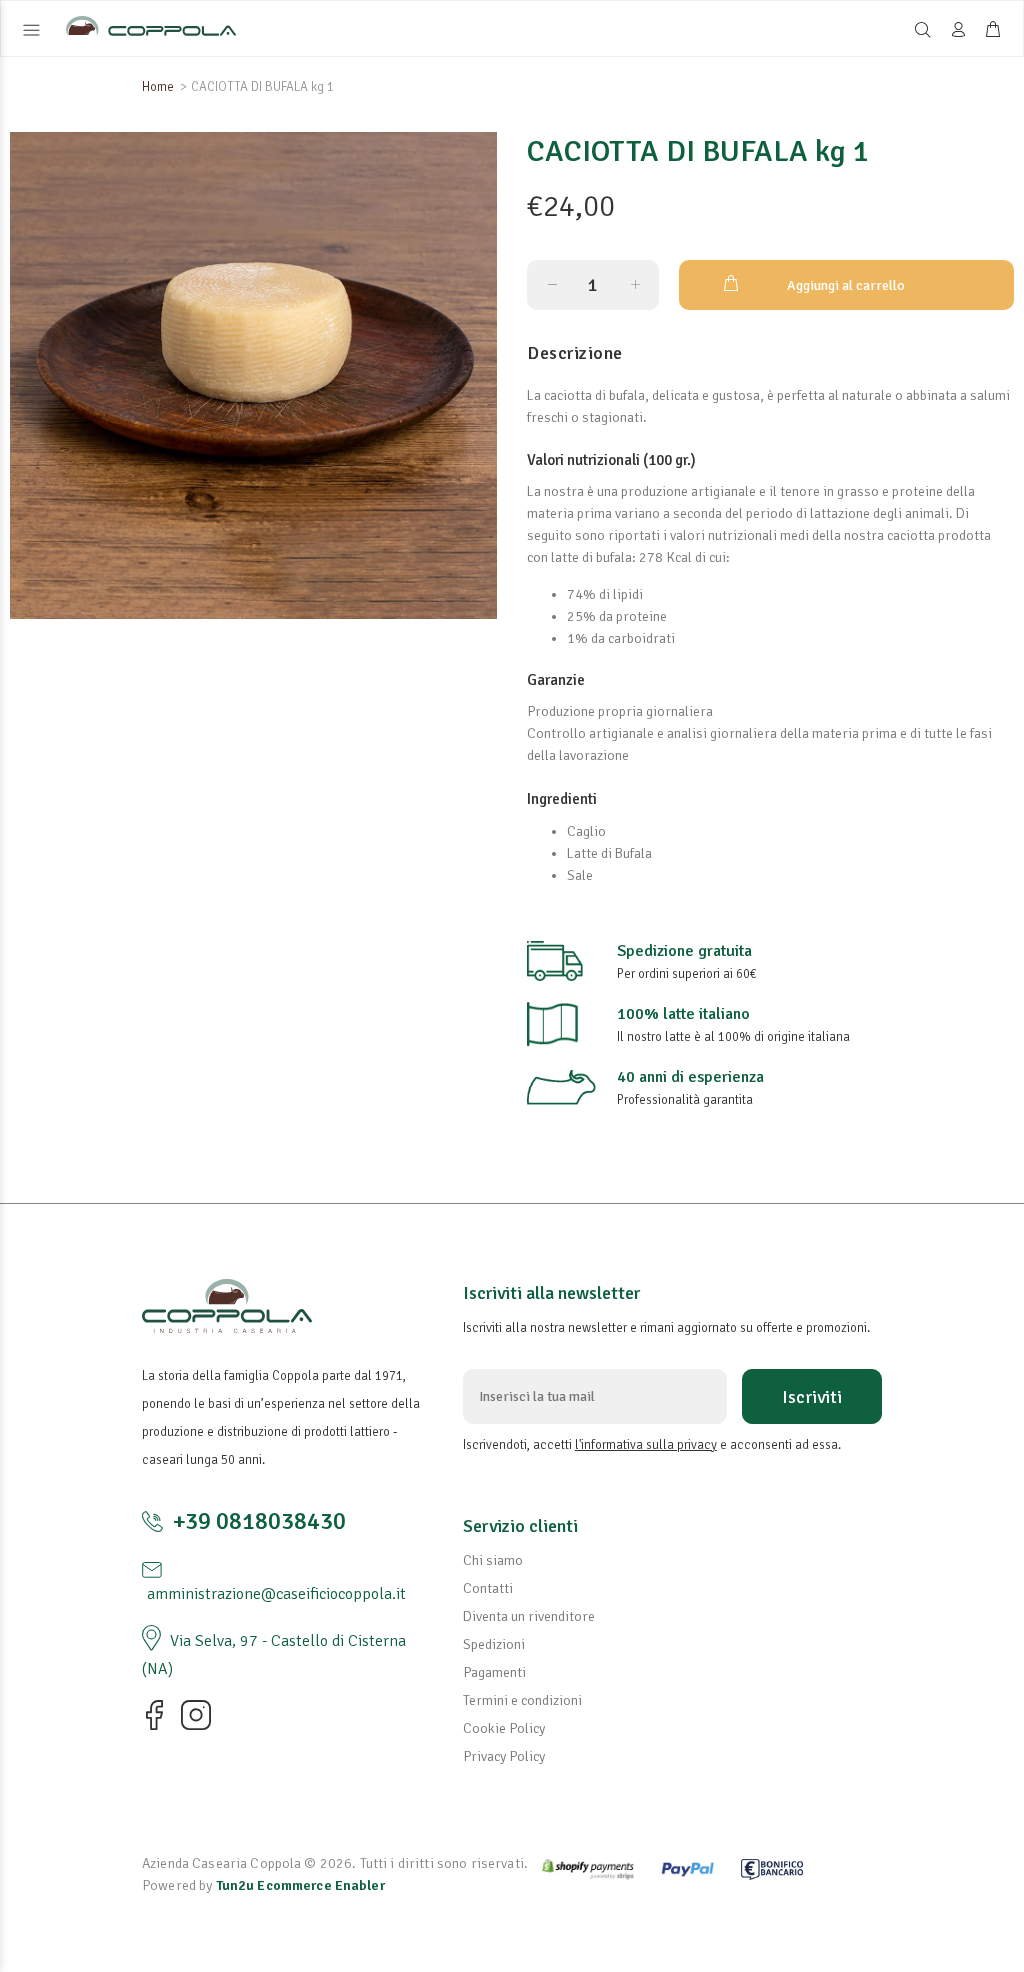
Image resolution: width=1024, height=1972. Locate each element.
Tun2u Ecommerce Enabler (300, 1885)
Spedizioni (494, 1644)
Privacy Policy (504, 1756)
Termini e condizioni (522, 1700)
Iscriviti (812, 1397)
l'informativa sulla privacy (646, 1445)
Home (158, 87)
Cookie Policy (504, 1728)
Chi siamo (493, 1560)
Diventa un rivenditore (529, 1616)
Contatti (488, 1588)
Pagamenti (494, 1672)
